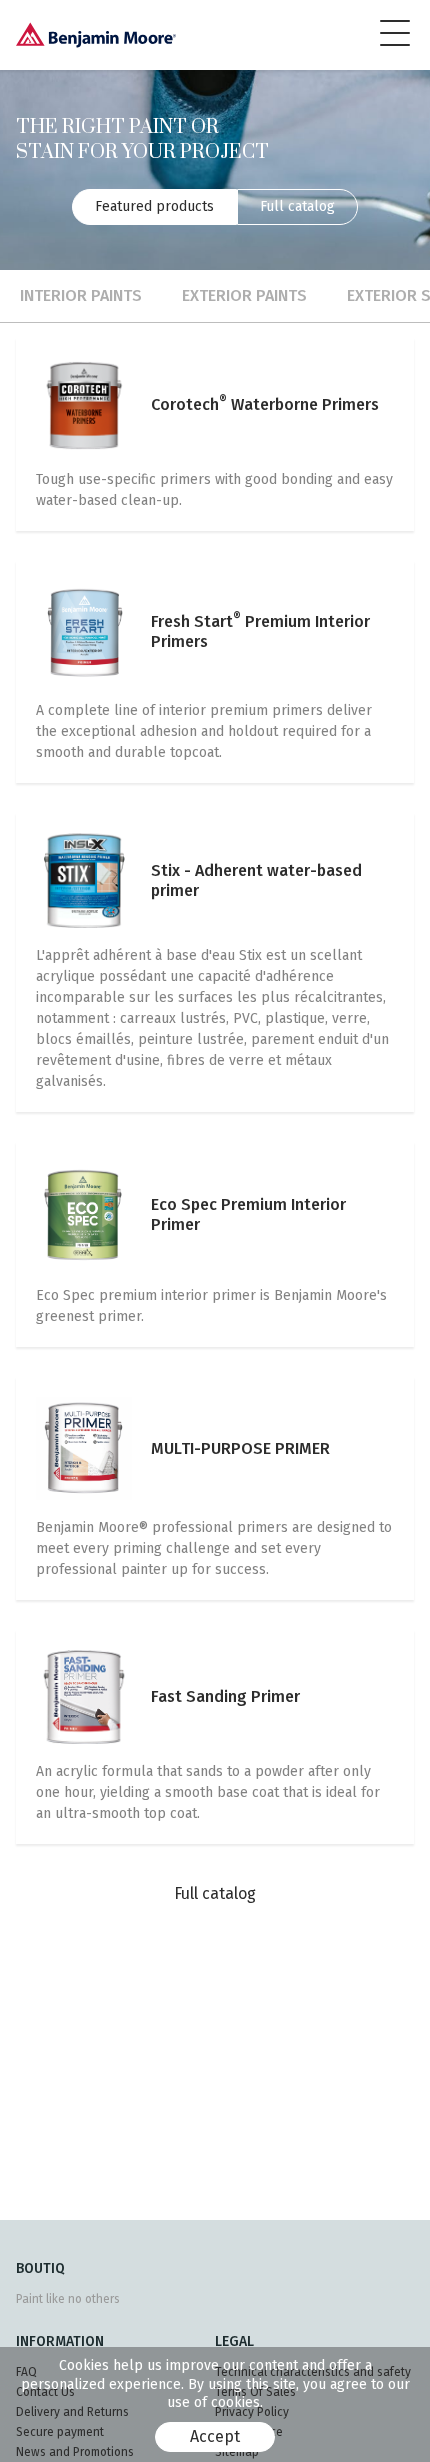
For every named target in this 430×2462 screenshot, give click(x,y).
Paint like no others (68, 2299)
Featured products (154, 206)
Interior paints (81, 295)
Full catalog (297, 206)
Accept (215, 2436)
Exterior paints (244, 295)
